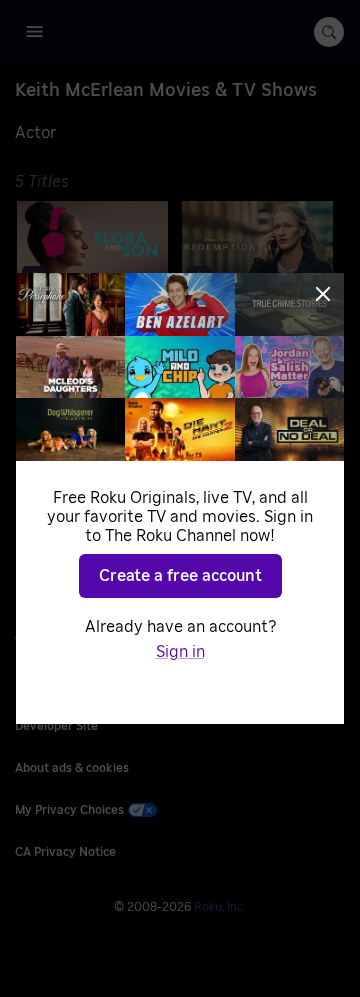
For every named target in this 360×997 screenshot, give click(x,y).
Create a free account (180, 576)
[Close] (323, 294)
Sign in (180, 652)
